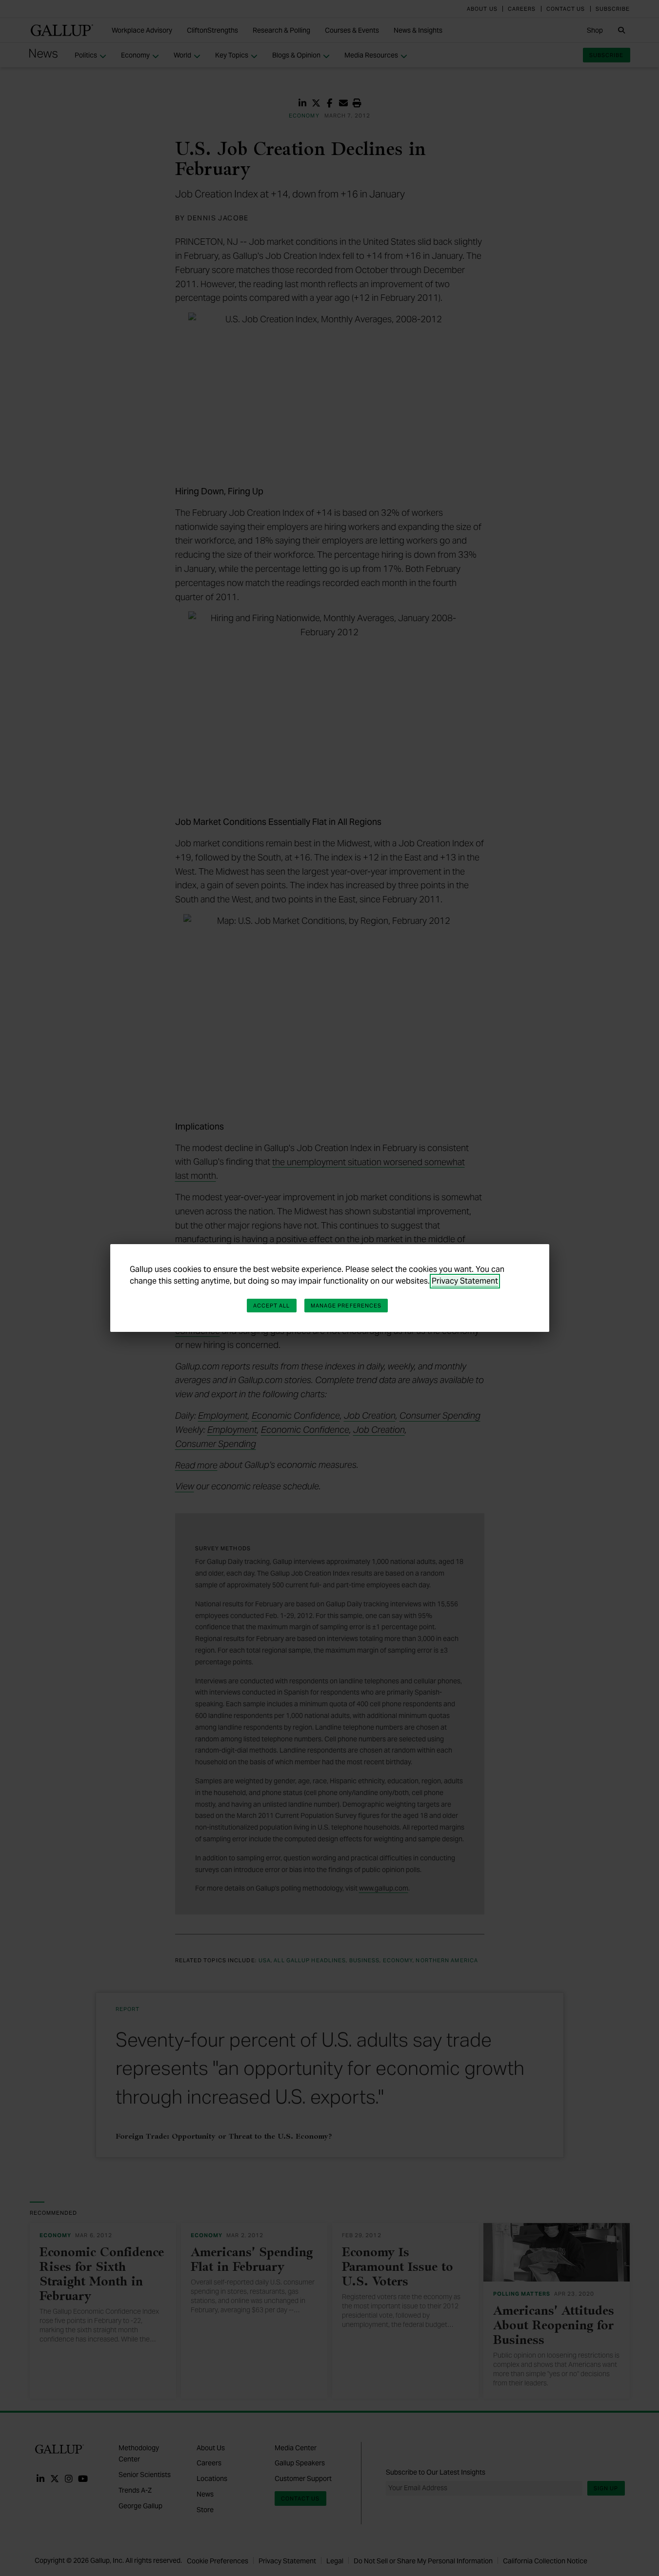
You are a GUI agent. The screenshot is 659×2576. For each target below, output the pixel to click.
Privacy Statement (465, 1281)
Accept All (272, 1306)
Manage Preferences (346, 1306)
